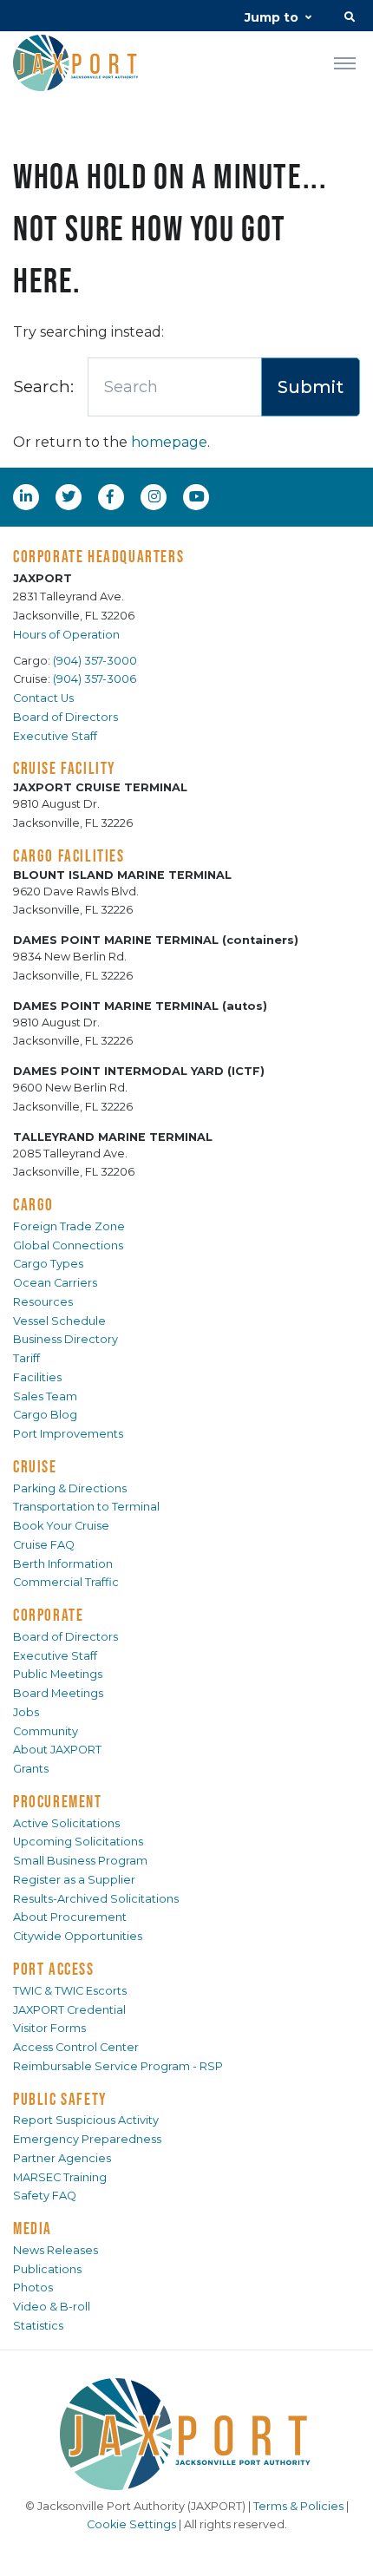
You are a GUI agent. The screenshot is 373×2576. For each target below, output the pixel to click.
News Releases (56, 2250)
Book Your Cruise (61, 1526)
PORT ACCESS (54, 1969)
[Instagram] (156, 496)
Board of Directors (65, 717)
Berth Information (63, 1564)
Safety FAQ (45, 2196)
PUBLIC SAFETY (60, 2099)
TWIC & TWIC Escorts (70, 1991)
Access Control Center (76, 2047)
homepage (169, 442)
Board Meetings (58, 1693)
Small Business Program (80, 1861)
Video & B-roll (52, 2307)
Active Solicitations (66, 1823)
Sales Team (45, 1396)
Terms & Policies (298, 2506)
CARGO (33, 1204)
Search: (43, 386)
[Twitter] (70, 496)
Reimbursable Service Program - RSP (118, 2066)
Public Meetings (58, 1674)
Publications (47, 2269)
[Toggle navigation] (345, 62)
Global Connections (68, 1245)
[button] (350, 19)
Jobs (26, 1712)
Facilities (37, 1377)
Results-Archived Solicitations (96, 1899)
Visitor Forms (49, 2028)
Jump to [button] (272, 17)
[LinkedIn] (28, 496)
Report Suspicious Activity (86, 2120)
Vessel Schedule (59, 1321)
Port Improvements (68, 1434)
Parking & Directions (70, 1488)
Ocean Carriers (55, 1283)
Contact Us (43, 698)
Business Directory (65, 1339)
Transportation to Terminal (86, 1507)
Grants (31, 1769)
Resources (43, 1302)
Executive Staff (55, 736)
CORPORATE (48, 1615)
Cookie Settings (131, 2524)
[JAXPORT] (186, 2434)
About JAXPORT (57, 1750)
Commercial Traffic (66, 1582)
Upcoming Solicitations (78, 1842)
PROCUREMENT (58, 1801)
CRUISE (35, 1466)
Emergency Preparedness (87, 2139)
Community (46, 1731)
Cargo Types (48, 1264)
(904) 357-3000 (95, 661)
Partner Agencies (62, 2158)
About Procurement (70, 1917)
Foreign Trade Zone (69, 1226)
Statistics (38, 2326)
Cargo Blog (45, 1415)
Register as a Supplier (74, 1880)
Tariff (26, 1358)
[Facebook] (110, 496)
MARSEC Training (60, 2177)
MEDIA (33, 2228)
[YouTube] (199, 496)
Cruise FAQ (44, 1545)
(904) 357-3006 (95, 679)
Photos (33, 2288)
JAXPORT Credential (69, 2010)
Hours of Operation (66, 635)
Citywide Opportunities (78, 1936)
